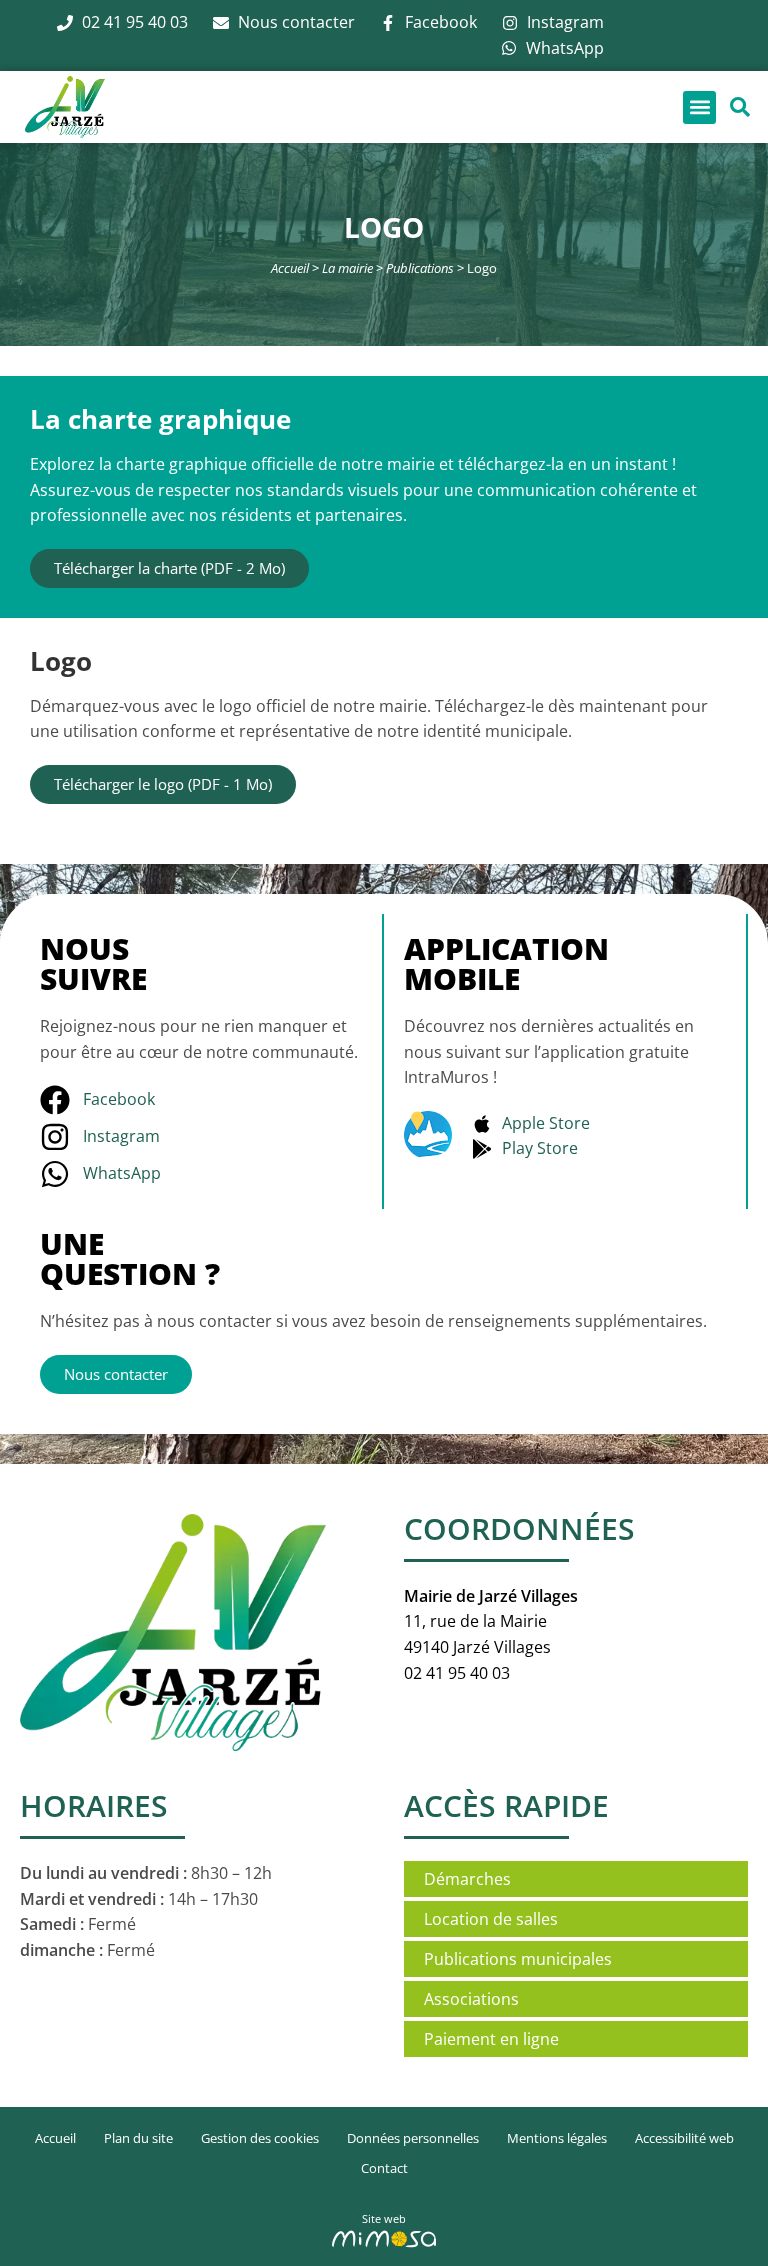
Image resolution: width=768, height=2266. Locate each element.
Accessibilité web (684, 2138)
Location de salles (491, 1919)
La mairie (347, 268)
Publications (420, 268)
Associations (471, 1999)
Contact (384, 2168)
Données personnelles (413, 2138)
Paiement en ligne (491, 2039)
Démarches (467, 1879)
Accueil (290, 268)
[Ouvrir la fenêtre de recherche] (739, 107)
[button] (699, 107)
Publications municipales (518, 1959)
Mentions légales (557, 2138)
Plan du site (138, 2138)
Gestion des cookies (260, 2138)
